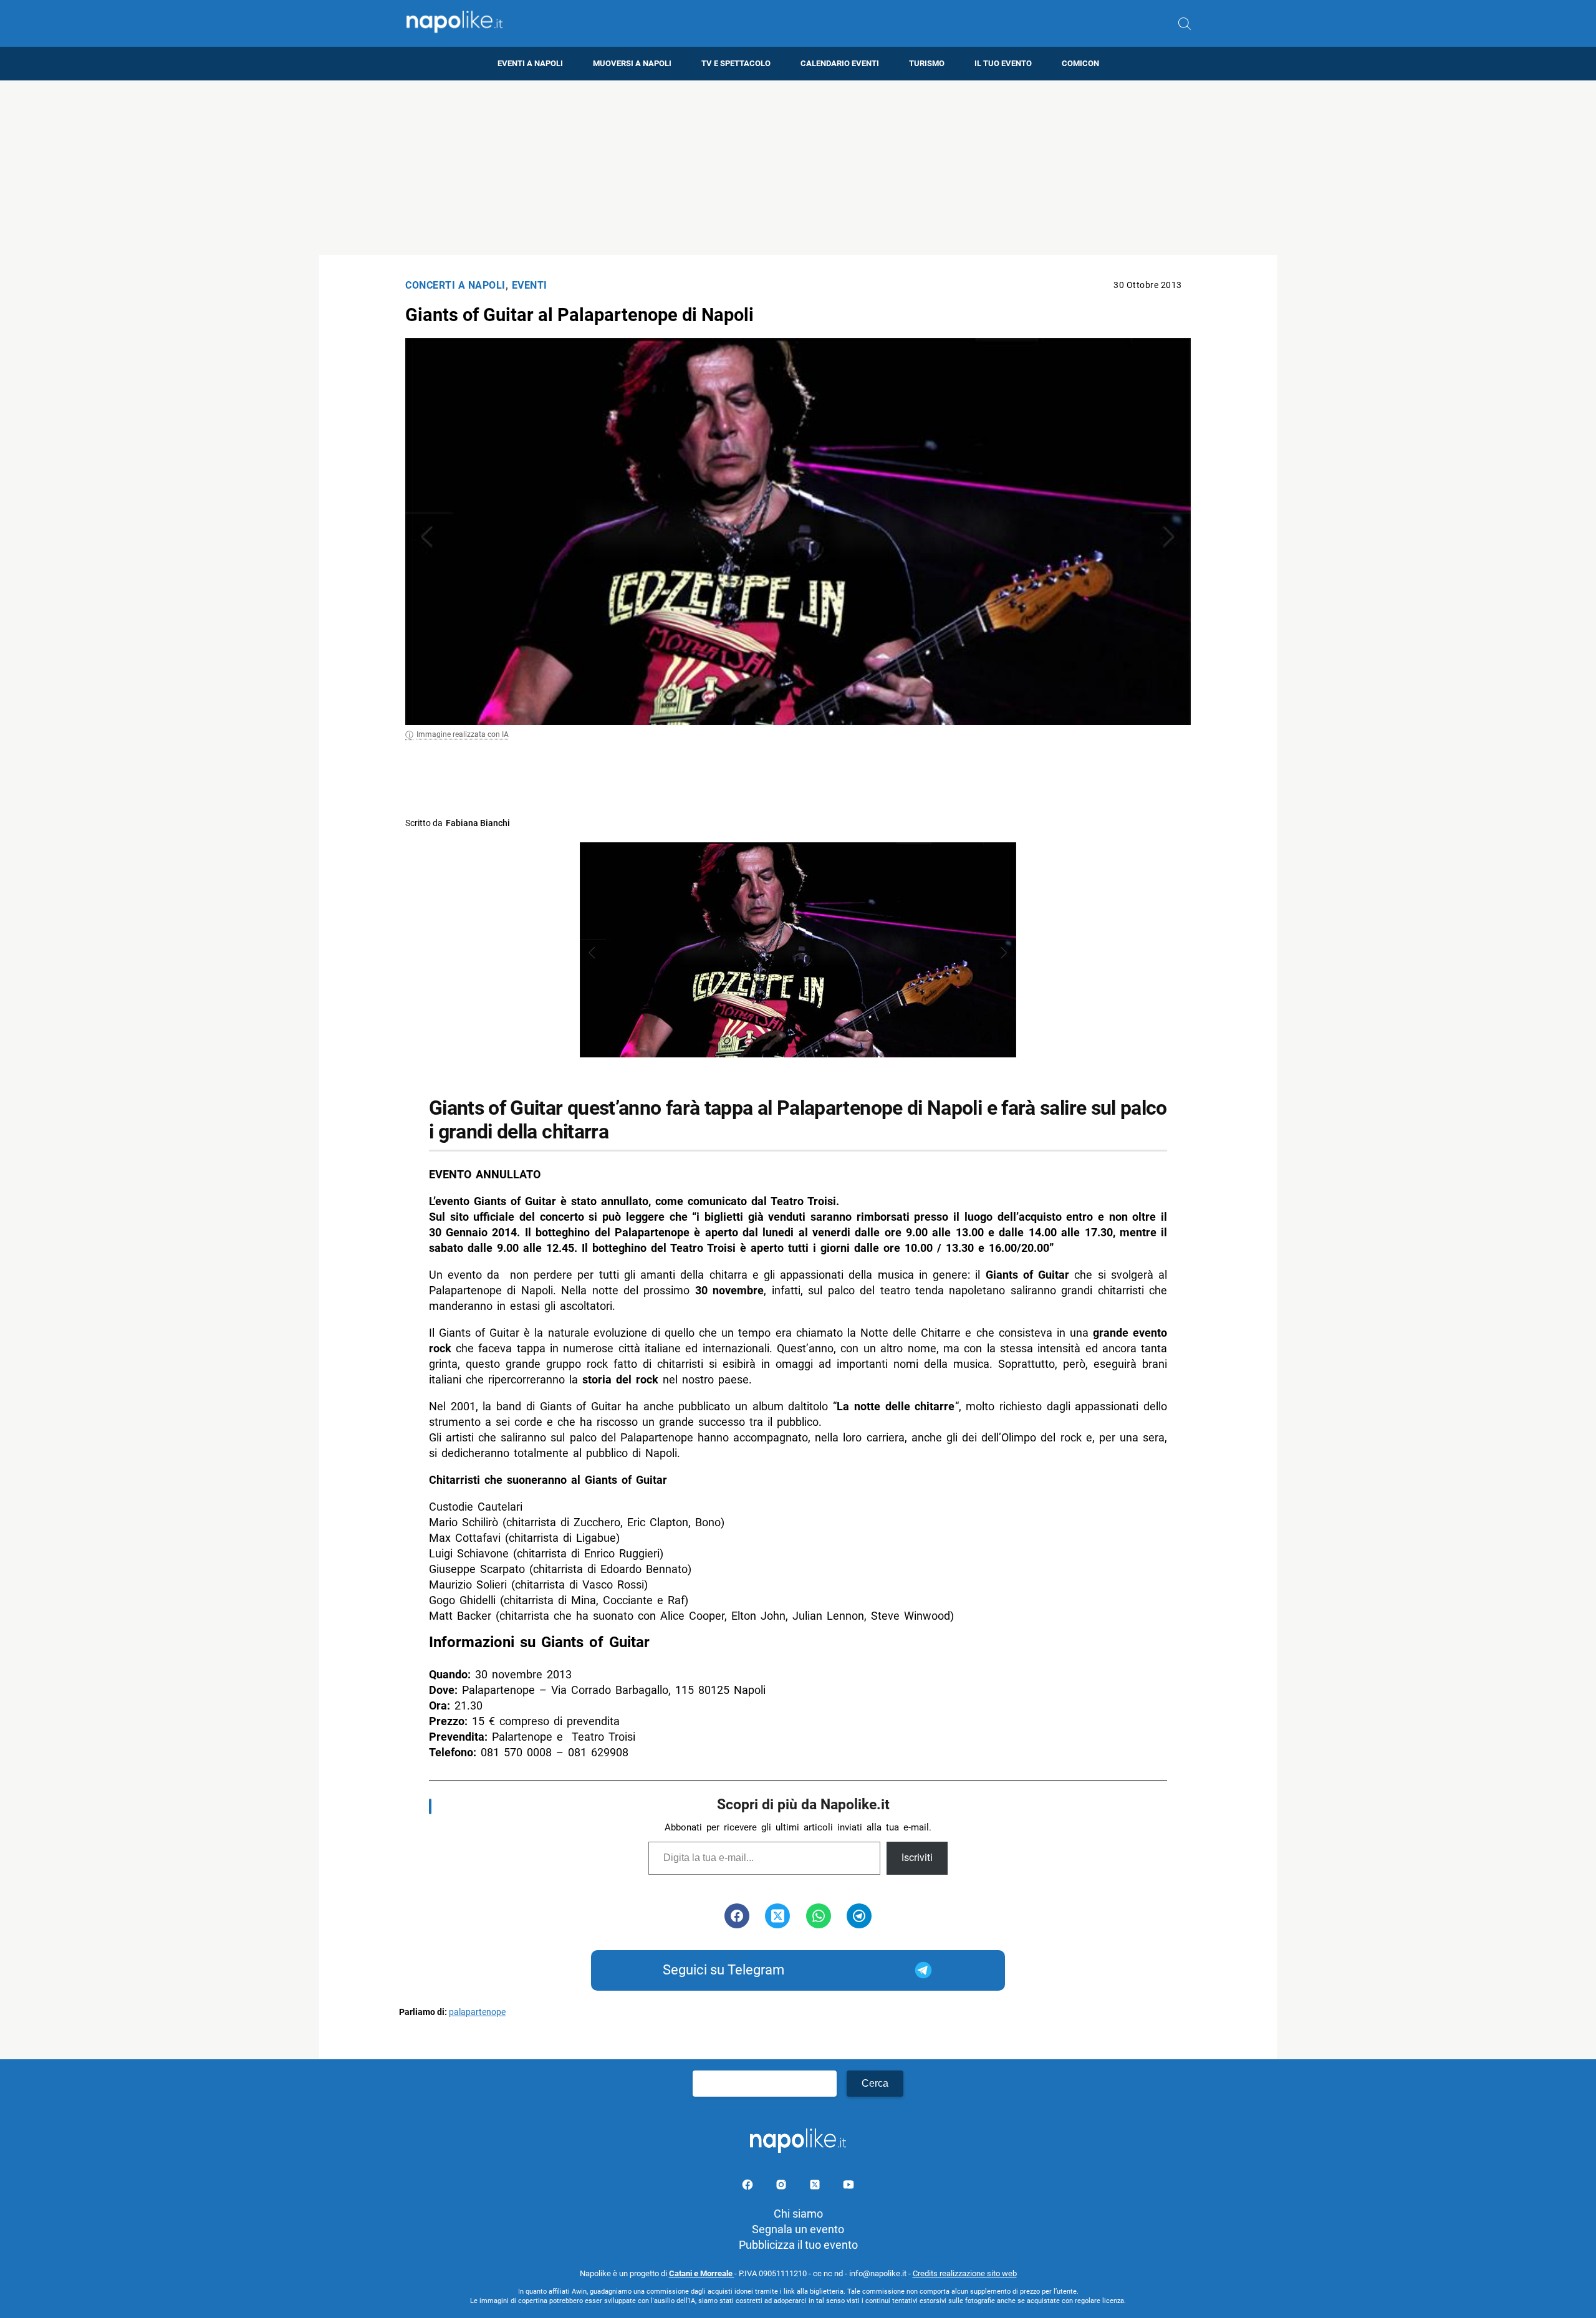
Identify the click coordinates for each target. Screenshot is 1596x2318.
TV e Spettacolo (736, 63)
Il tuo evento (1003, 63)
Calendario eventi (840, 63)
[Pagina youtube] (848, 2187)
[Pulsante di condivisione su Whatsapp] (819, 1916)
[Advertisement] (798, 168)
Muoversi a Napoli (632, 63)
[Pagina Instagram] (782, 2187)
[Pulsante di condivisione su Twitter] (777, 1916)
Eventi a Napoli (530, 63)
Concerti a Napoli (455, 285)
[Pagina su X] (816, 2187)
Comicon (1080, 63)
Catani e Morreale (702, 2273)
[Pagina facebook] (749, 2187)
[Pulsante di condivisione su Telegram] (859, 1916)
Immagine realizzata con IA (463, 734)
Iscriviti (917, 1858)
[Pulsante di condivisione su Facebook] (737, 1916)
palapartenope (477, 2012)
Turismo (927, 63)
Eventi (530, 285)
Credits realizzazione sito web (965, 2273)
